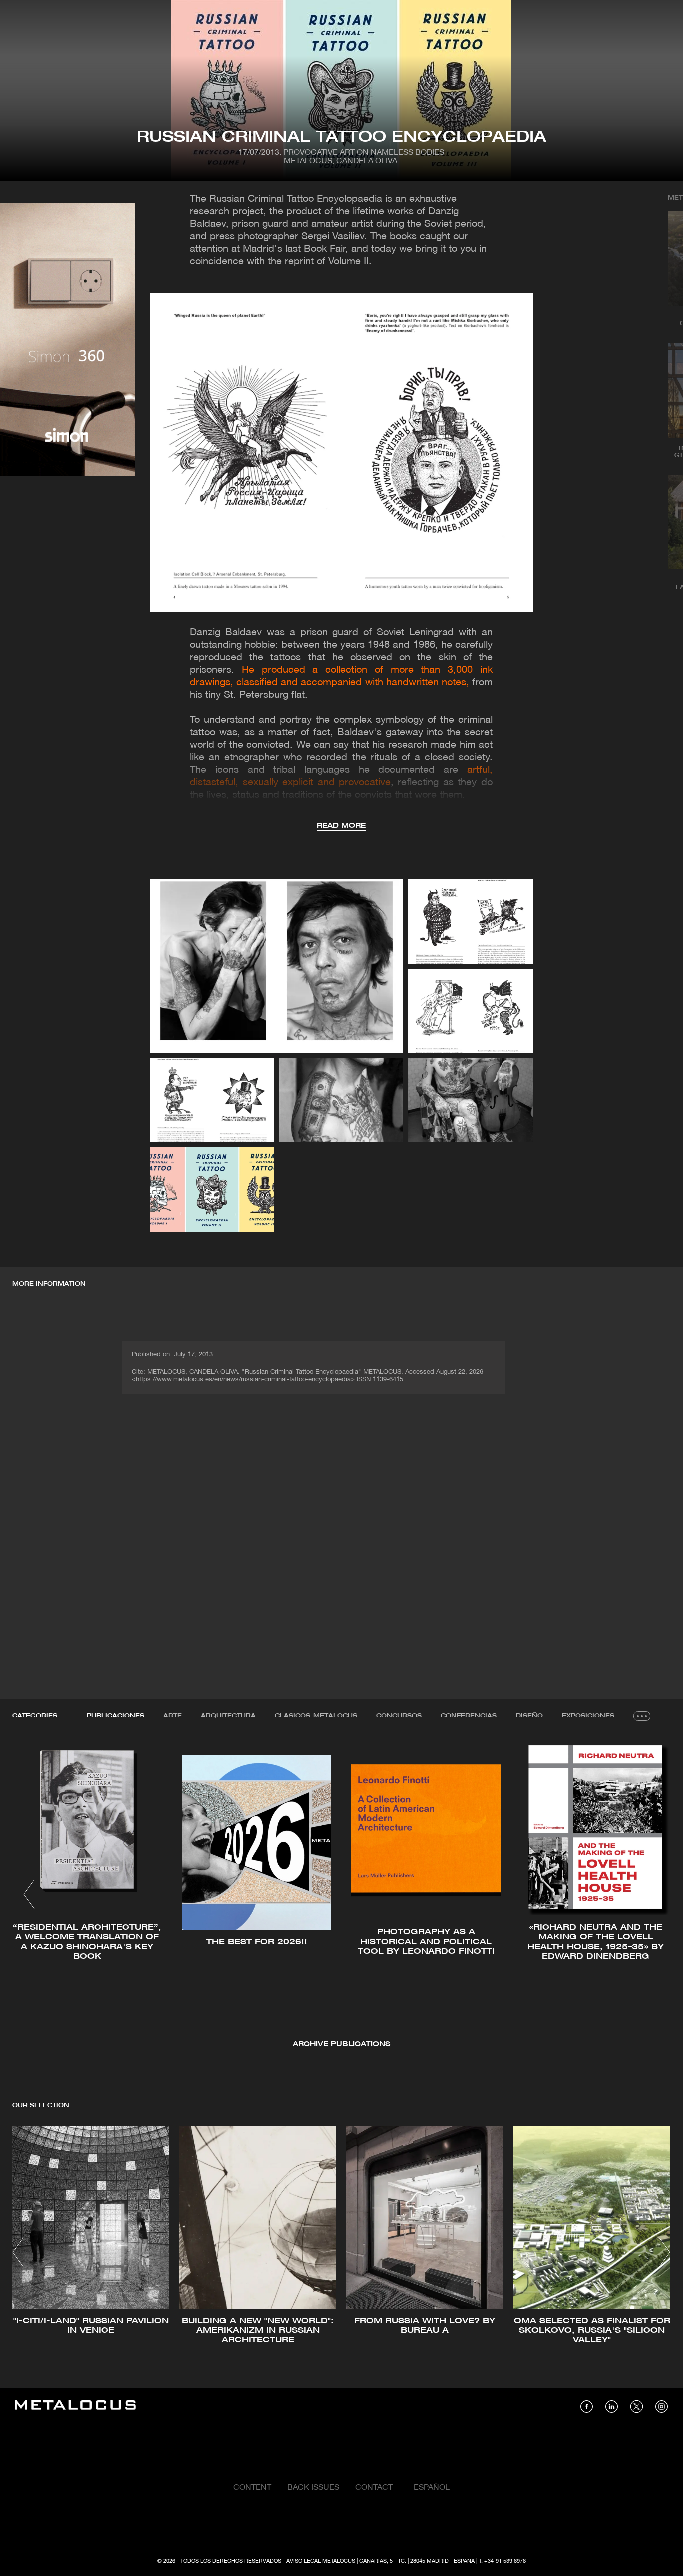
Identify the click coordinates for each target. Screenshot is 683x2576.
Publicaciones (116, 1716)
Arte (173, 1716)
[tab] (116, 1716)
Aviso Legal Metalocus (321, 2561)
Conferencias (469, 1716)
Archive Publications (342, 2045)
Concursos (399, 1716)
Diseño (529, 1716)
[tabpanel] (341, 1896)
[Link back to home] (75, 2406)
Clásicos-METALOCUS (316, 1716)
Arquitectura (228, 1716)
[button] (29, 1894)
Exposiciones (588, 1716)
